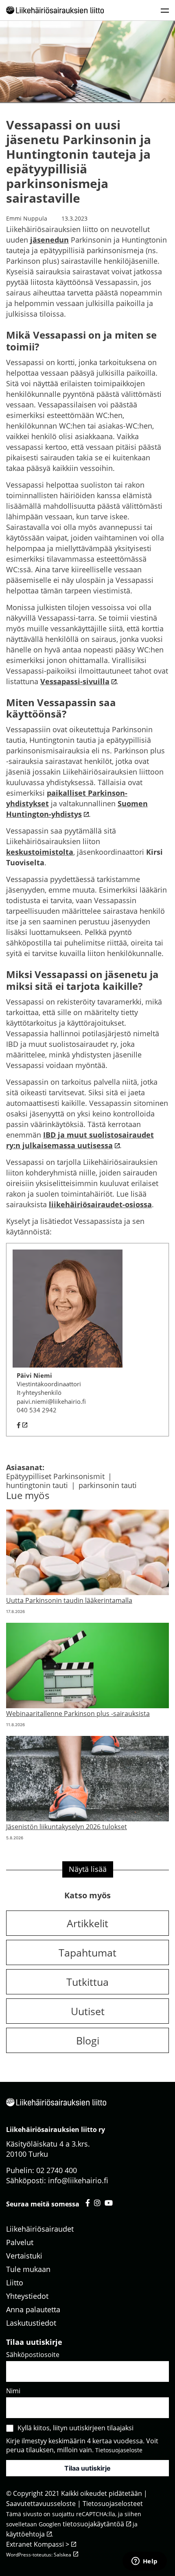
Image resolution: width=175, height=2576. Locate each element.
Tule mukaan (28, 2269)
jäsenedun (49, 240)
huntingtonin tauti (37, 1485)
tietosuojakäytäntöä (93, 2524)
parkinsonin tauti (108, 1485)
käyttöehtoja (25, 2534)
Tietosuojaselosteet (113, 2504)
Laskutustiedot (31, 2322)
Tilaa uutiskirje (87, 2468)
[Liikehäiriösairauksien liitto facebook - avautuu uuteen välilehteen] (88, 2202)
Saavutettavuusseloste (41, 2504)
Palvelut (20, 2242)
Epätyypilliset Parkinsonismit (55, 1476)
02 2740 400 (57, 2170)
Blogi (88, 2040)
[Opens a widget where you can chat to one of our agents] (144, 2562)
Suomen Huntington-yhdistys (77, 809)
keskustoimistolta (40, 852)
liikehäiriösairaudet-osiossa (100, 1204)
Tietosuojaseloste (119, 2450)
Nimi (13, 2391)
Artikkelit (87, 1923)
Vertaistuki (24, 2255)
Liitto (15, 2282)
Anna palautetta (33, 2309)
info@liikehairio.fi (78, 2180)
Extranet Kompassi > (38, 2544)
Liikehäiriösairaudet (40, 2228)
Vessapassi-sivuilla (75, 681)
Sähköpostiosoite (33, 2355)
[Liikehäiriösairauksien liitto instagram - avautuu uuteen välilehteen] (97, 2202)
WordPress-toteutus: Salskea (39, 2555)
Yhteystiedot (27, 2296)
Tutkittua (87, 1982)
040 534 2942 (37, 1410)
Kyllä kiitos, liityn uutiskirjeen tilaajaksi (75, 2428)
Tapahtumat (87, 1952)
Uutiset (88, 2011)
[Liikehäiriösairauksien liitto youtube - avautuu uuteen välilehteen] (109, 2202)
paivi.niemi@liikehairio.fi (51, 1401)
